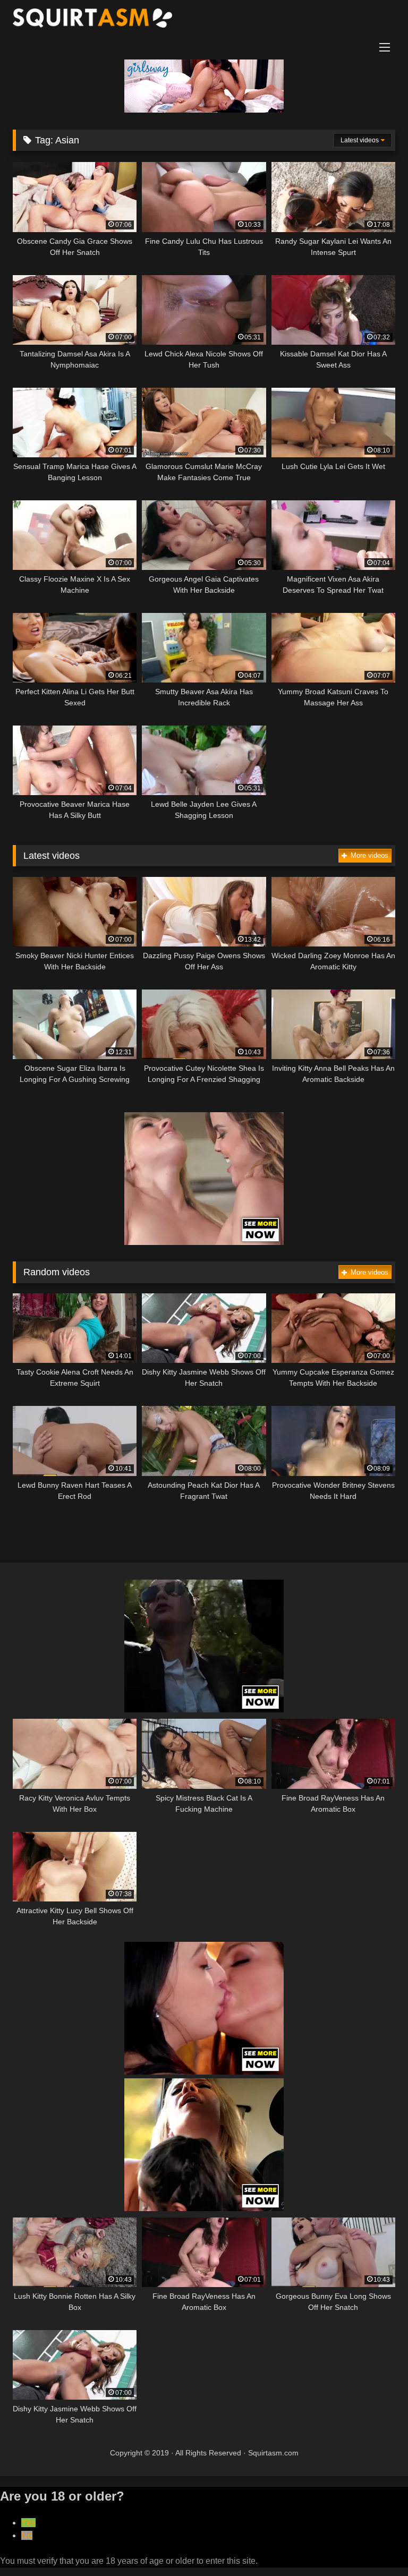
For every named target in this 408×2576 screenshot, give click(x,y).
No (27, 2535)
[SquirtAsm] (204, 20)
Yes (28, 2523)
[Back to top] (375, 2544)
